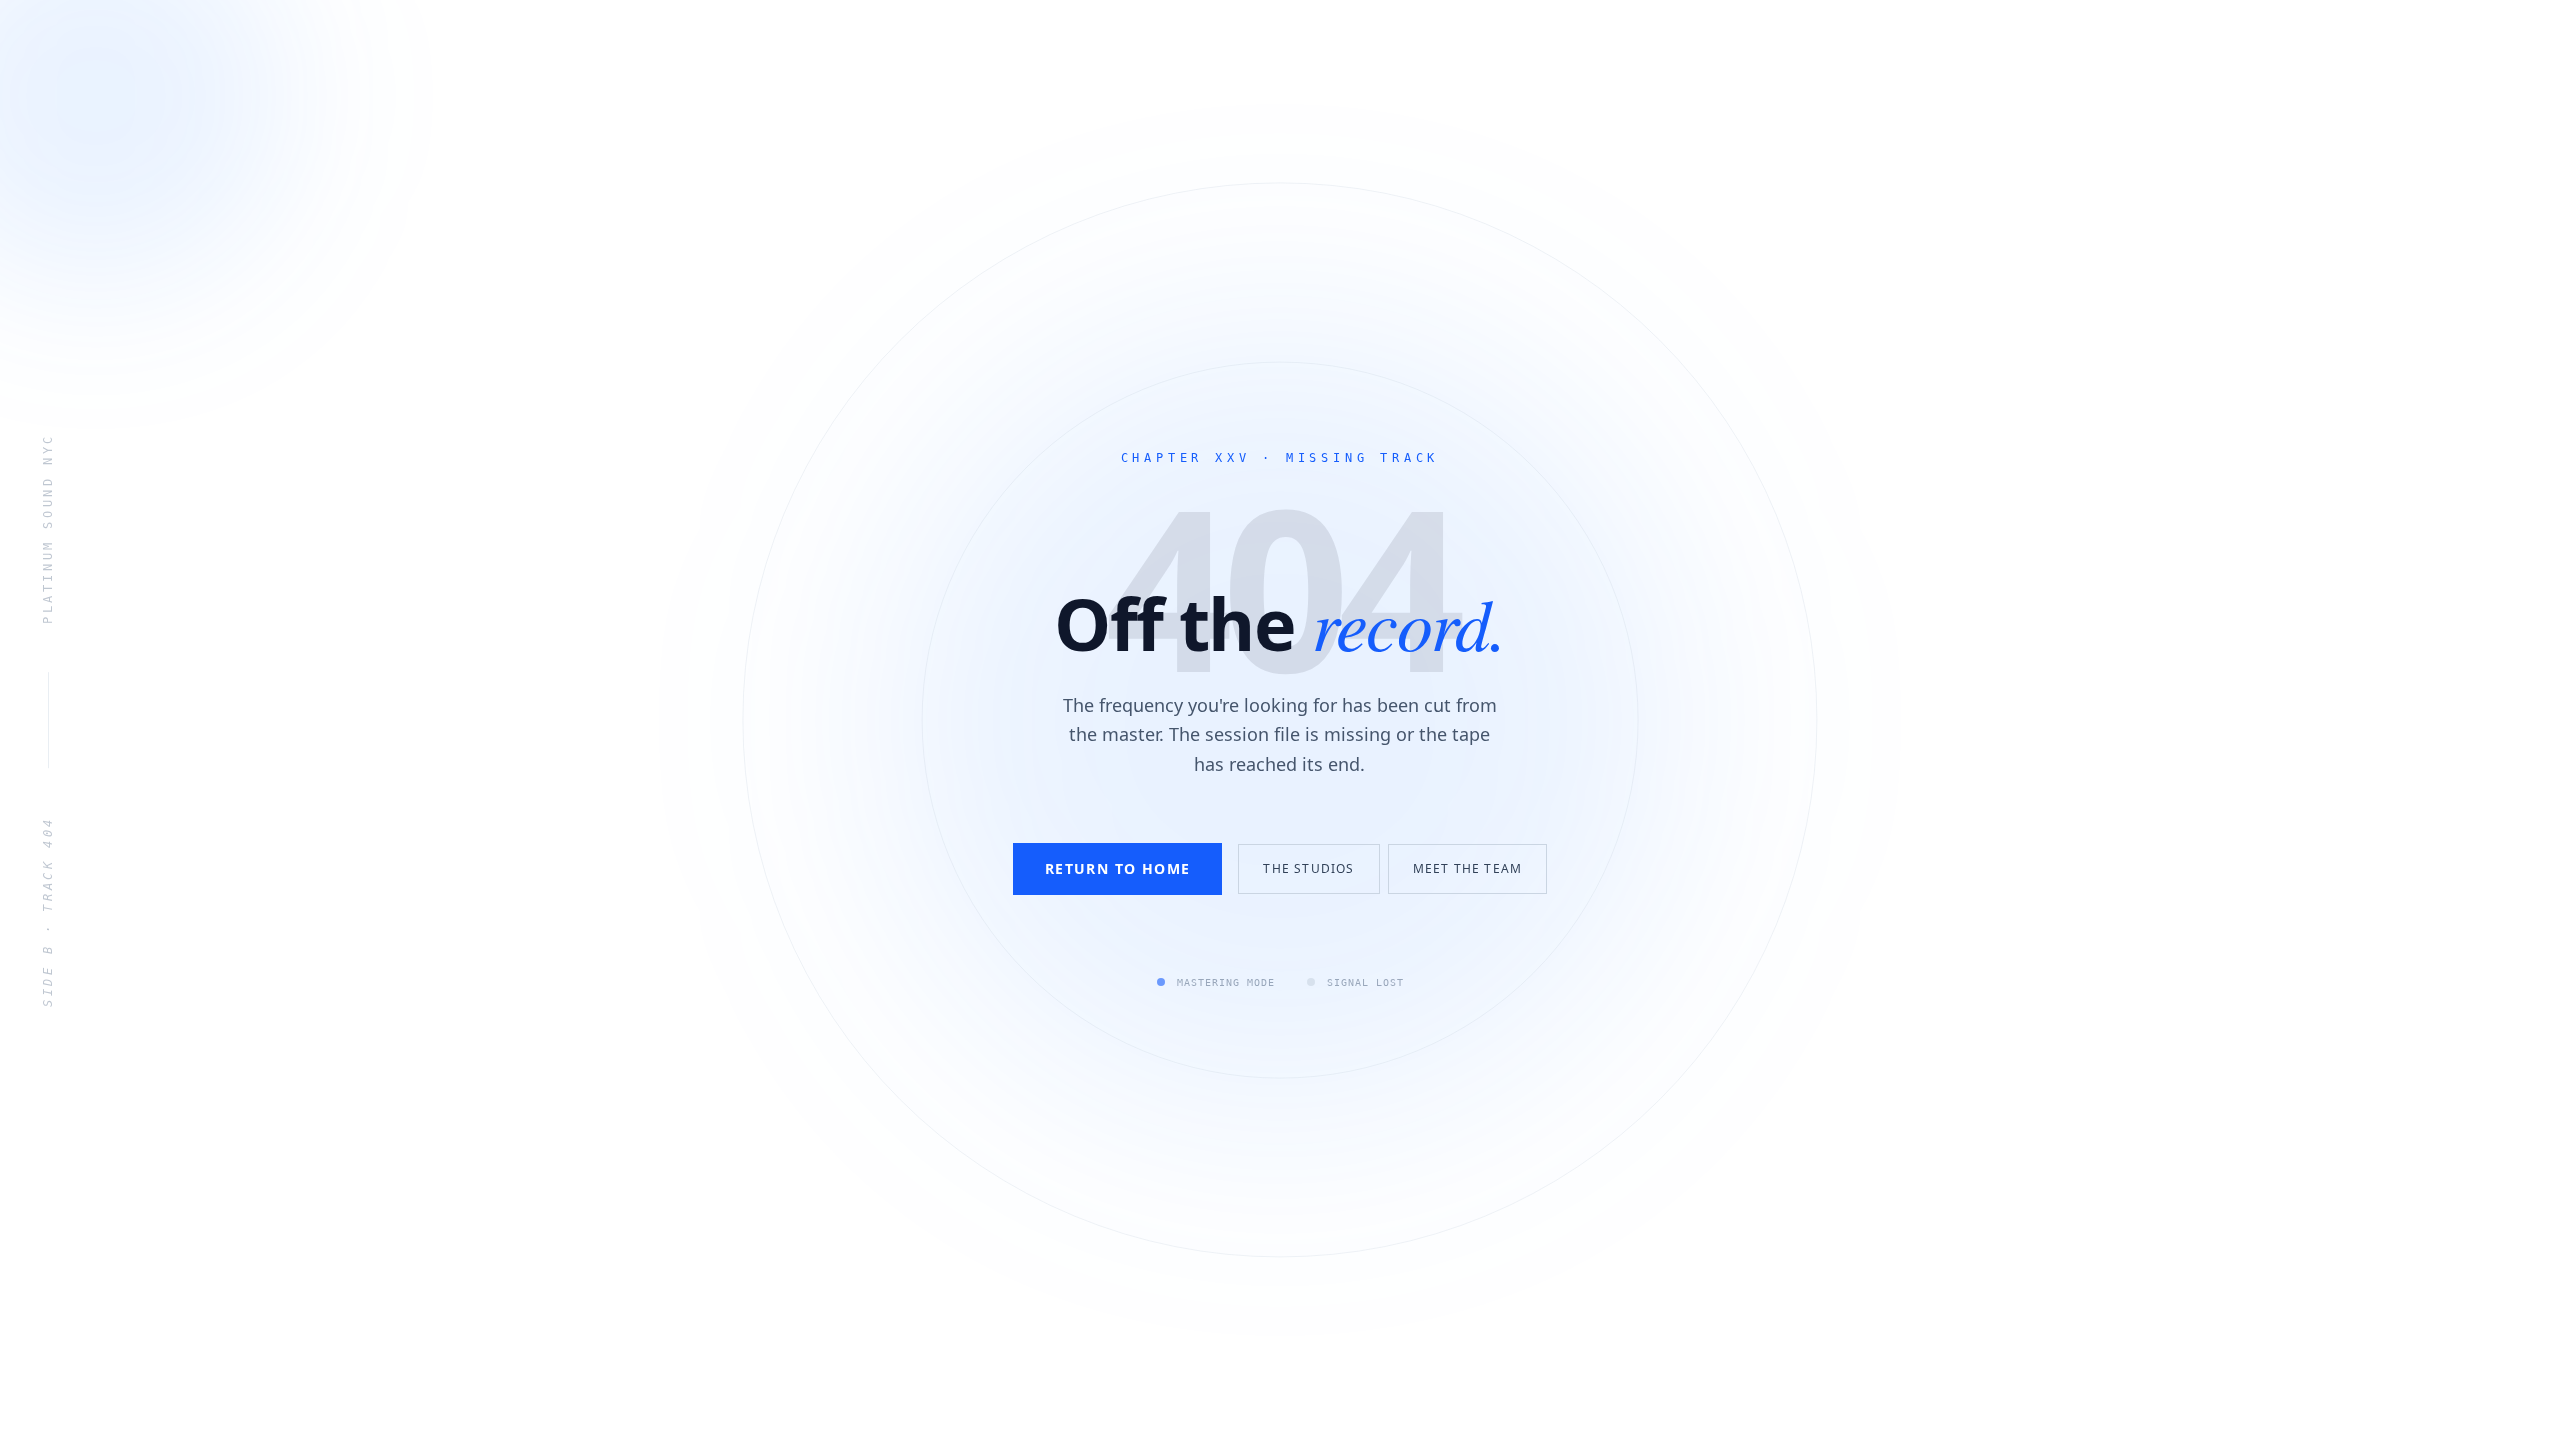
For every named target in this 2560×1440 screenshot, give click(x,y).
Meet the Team (1468, 868)
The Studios (1308, 868)
